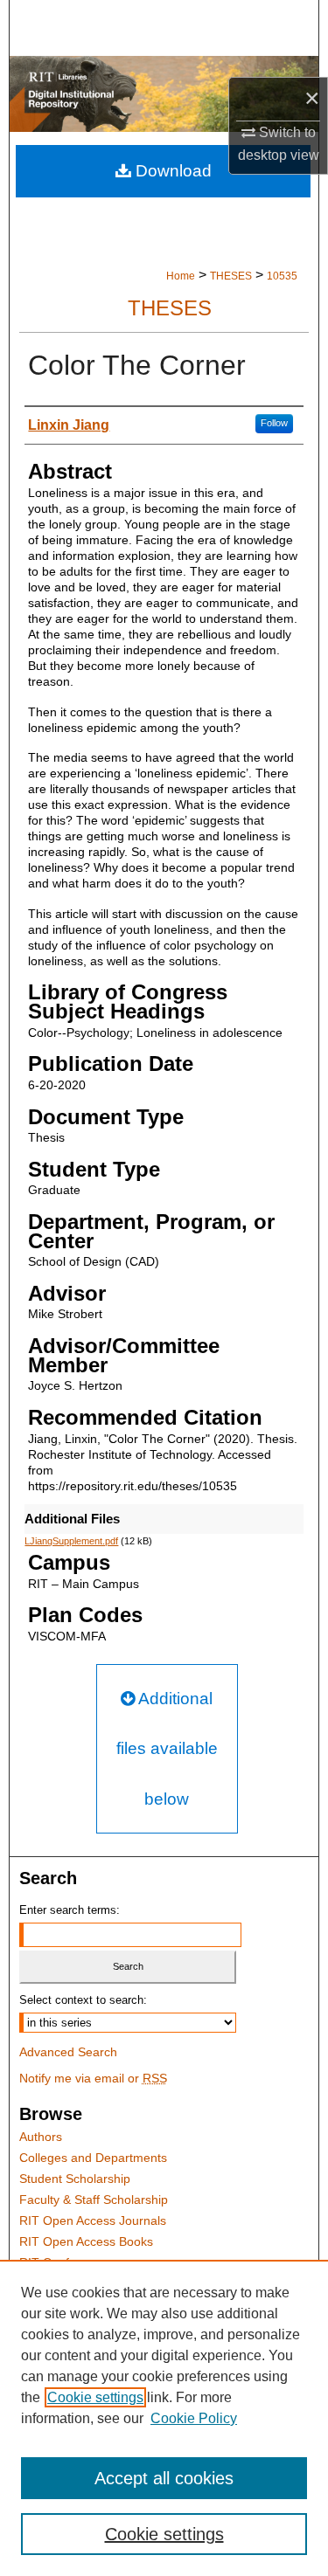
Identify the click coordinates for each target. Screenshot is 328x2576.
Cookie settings (95, 2397)
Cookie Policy (194, 2418)
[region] (164, 2418)
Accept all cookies (164, 2478)
